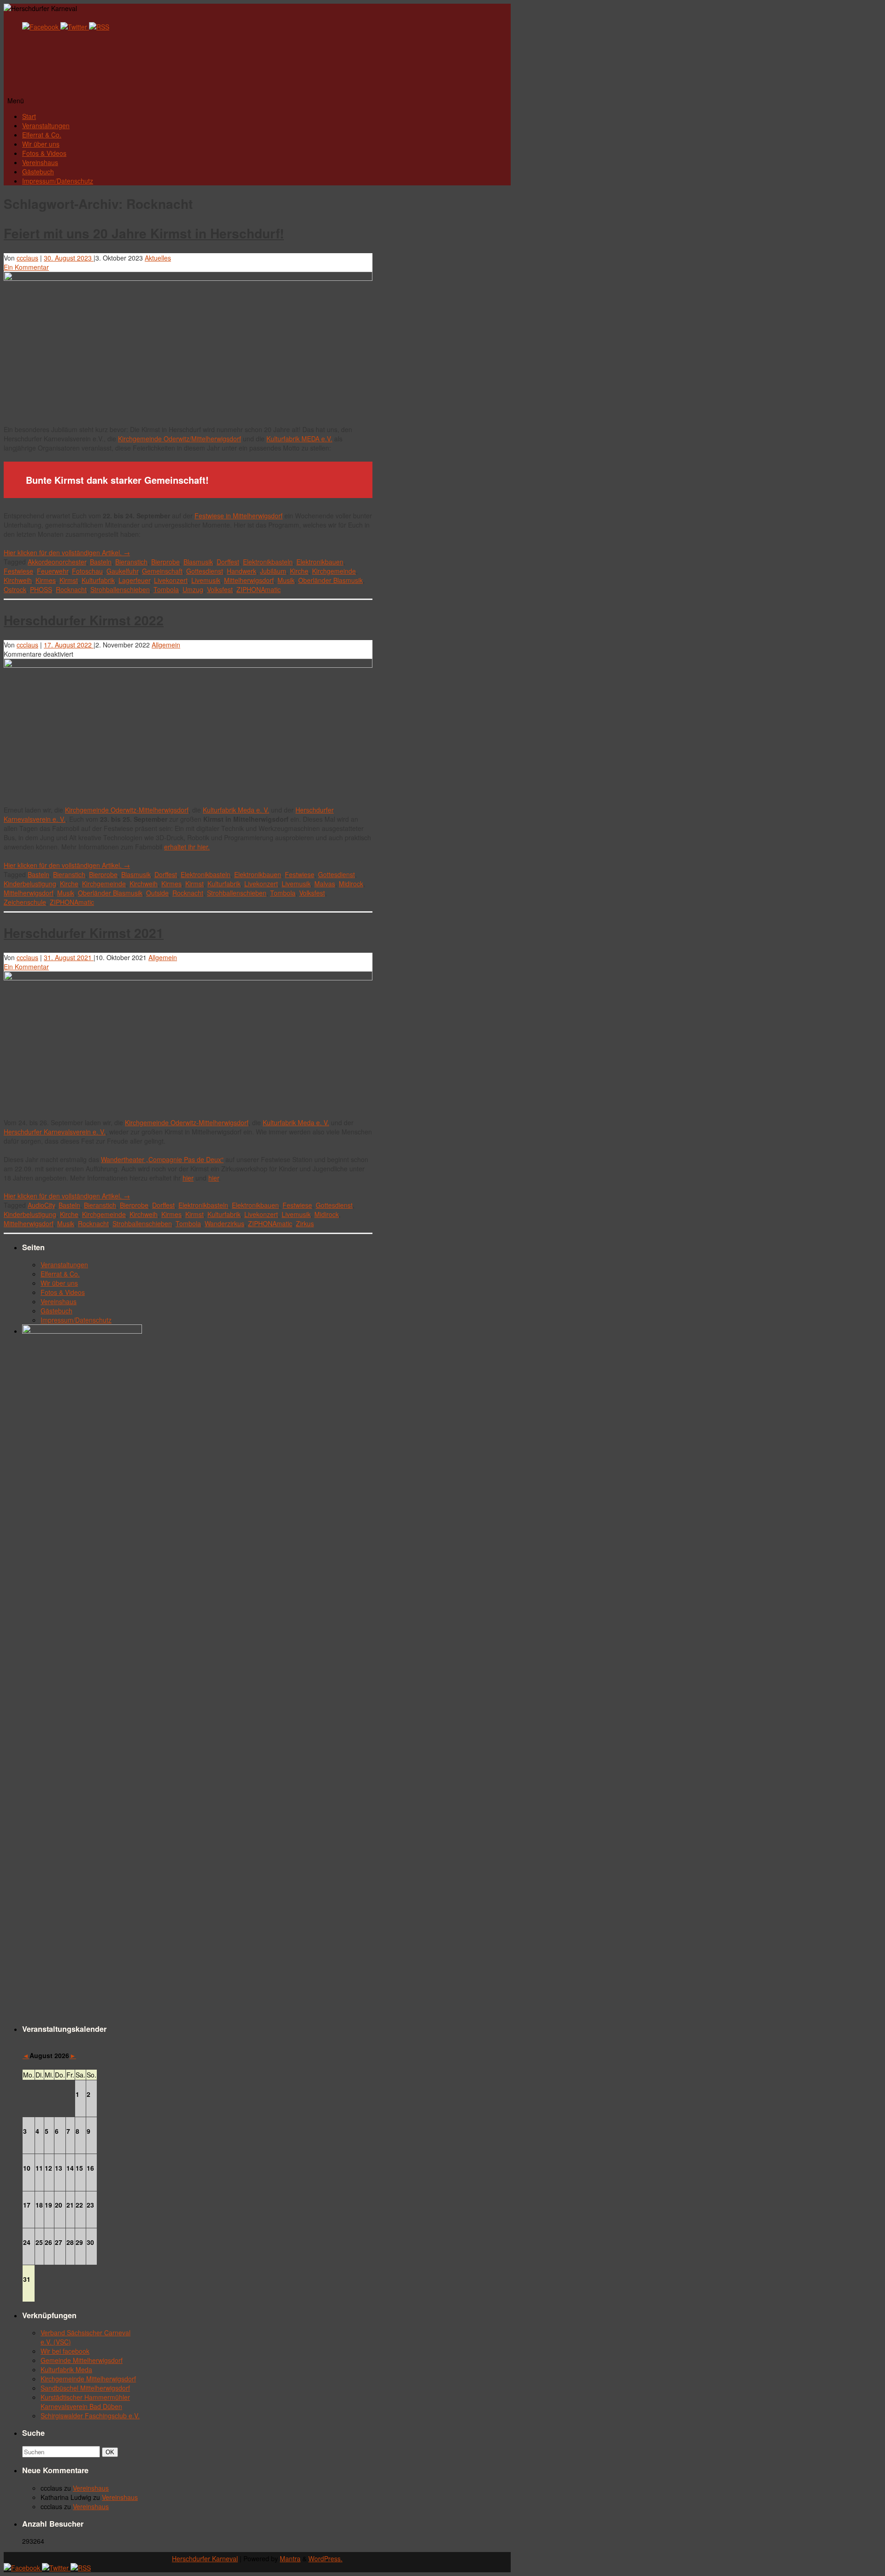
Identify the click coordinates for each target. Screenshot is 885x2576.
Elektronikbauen (320, 562)
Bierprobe (165, 562)
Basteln (101, 562)
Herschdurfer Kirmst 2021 (84, 933)
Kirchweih (18, 580)
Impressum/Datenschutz (58, 181)
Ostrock (15, 589)
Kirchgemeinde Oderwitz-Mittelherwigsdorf (127, 810)
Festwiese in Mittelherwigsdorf (239, 516)
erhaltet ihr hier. (187, 847)
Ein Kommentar (26, 267)
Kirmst (69, 580)
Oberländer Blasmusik (330, 580)
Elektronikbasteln (268, 562)
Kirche (299, 571)
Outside (157, 893)
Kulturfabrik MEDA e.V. (299, 439)
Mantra (290, 2558)
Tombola (166, 589)
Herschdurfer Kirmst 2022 (84, 620)
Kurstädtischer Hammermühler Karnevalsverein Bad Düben (85, 2402)
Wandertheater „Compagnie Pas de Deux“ (162, 1159)
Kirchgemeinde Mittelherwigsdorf (88, 2379)
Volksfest (220, 589)
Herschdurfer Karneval (205, 2558)
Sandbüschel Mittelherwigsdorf (85, 2388)
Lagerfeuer (134, 580)
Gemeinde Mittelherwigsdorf (82, 2360)
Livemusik (206, 580)
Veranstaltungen (46, 125)
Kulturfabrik (98, 580)
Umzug (193, 589)
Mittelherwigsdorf (249, 580)
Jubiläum (273, 571)
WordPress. (325, 2558)
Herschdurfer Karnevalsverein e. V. (55, 1132)
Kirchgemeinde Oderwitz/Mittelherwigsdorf (180, 439)
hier (188, 1178)
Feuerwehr (53, 571)
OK (112, 2452)
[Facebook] (41, 27)
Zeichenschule (25, 902)
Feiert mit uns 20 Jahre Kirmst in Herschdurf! (144, 233)
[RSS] (99, 27)
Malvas (325, 884)
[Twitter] (75, 27)
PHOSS (41, 589)
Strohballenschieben (120, 589)
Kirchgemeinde (334, 571)
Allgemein (166, 645)
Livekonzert (171, 580)
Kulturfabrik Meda (66, 2369)
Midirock (351, 884)
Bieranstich (131, 562)
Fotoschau (87, 571)
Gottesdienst (205, 571)
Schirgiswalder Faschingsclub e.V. (90, 2416)
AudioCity (41, 1205)
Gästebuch (38, 172)
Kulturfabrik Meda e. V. (236, 810)
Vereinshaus (40, 162)
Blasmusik (198, 562)
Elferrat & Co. (42, 135)
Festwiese (18, 571)
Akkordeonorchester (57, 562)
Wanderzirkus (224, 1223)
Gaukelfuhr (122, 571)
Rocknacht (71, 589)
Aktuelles (158, 258)
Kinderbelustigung (30, 884)
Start (29, 116)
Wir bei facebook (65, 2351)
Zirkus (305, 1223)
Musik (286, 580)
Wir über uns (41, 144)
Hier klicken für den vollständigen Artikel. (67, 552)
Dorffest (228, 562)
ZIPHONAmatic (259, 589)
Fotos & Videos (44, 153)
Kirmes (46, 580)
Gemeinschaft (162, 571)
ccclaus (27, 258)
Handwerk (242, 571)
